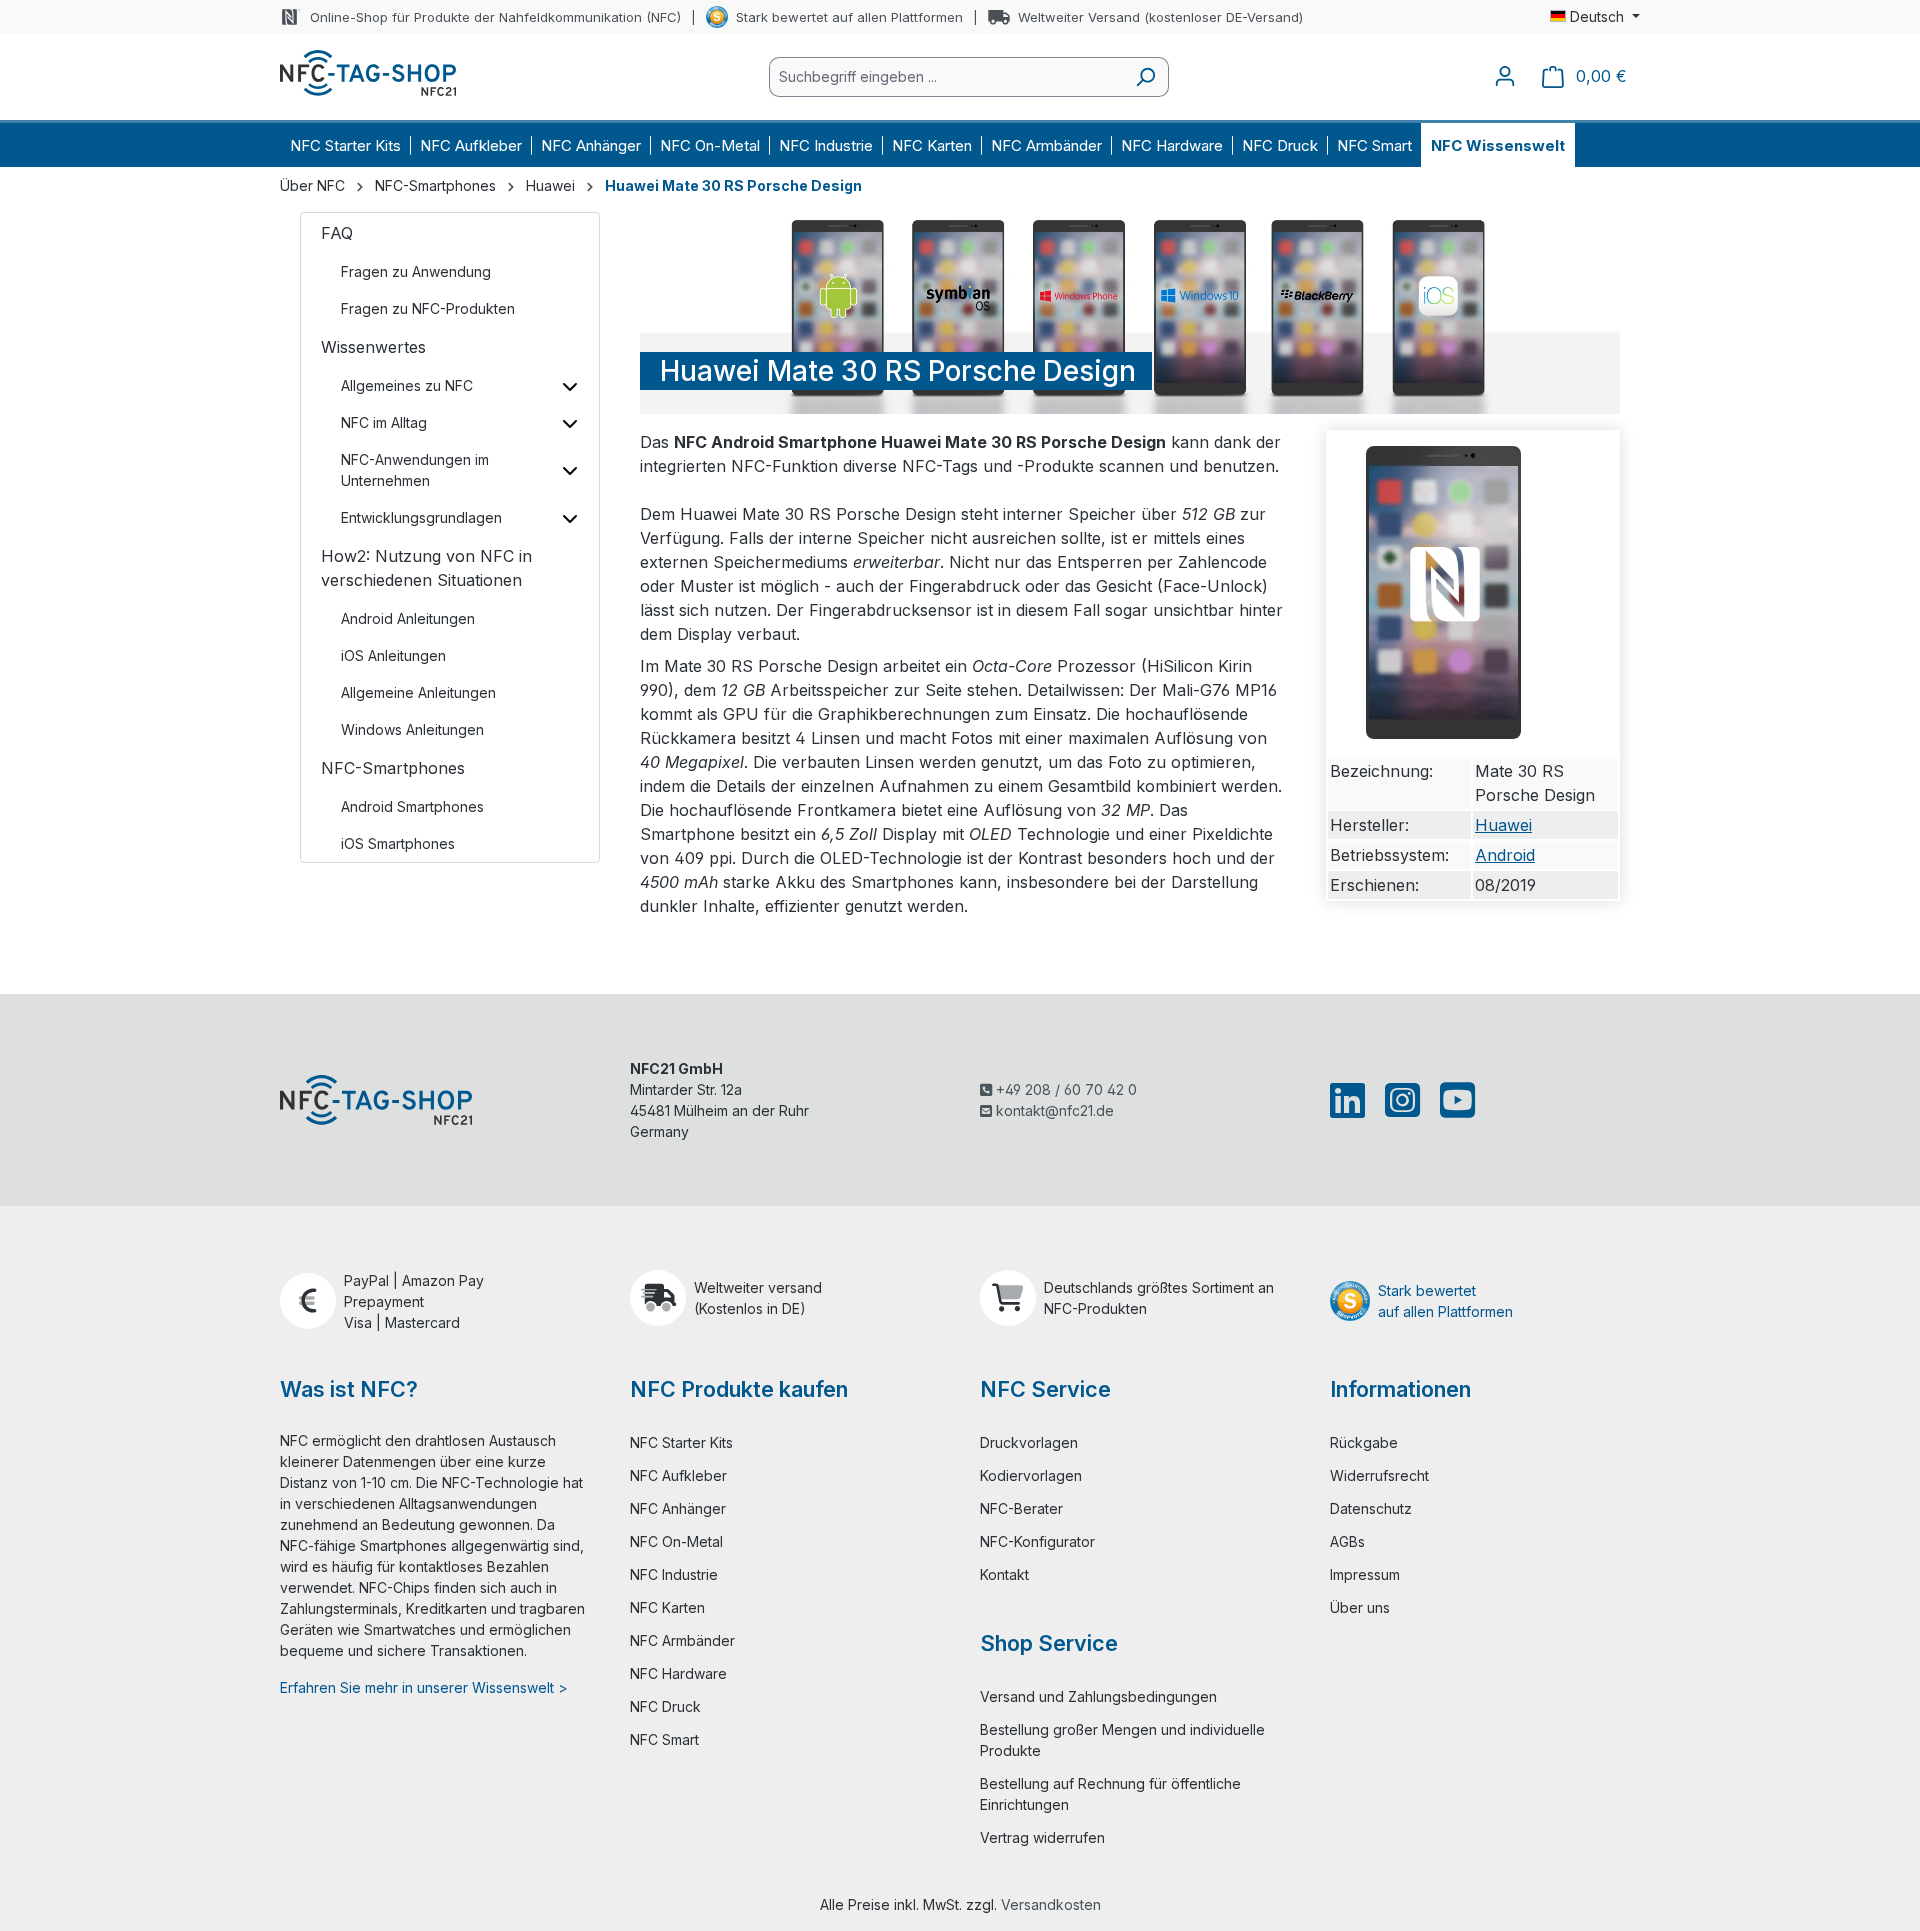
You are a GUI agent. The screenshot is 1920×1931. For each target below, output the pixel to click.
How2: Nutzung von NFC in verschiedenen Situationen (426, 568)
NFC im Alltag (384, 422)
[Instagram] (1402, 1100)
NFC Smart (664, 1739)
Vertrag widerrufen (1042, 1837)
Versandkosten (1051, 1904)
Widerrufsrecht (1379, 1475)
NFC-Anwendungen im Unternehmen (415, 470)
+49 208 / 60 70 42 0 (1064, 1089)
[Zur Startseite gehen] (368, 73)
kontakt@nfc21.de (1053, 1110)
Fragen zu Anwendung (416, 271)
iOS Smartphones (398, 843)
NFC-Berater (1021, 1508)
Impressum (1365, 1574)
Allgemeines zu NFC (407, 385)
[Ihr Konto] (1505, 76)
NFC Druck (665, 1706)
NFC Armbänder (682, 1640)
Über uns (1360, 1607)
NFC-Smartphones (393, 768)
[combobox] (946, 77)
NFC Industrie (674, 1574)
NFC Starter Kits (681, 1442)
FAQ (337, 233)
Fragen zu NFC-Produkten (428, 308)
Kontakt (1004, 1574)
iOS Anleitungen (393, 655)
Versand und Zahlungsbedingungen (1098, 1696)
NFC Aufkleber (678, 1475)
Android (1505, 855)
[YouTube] (1453, 1100)
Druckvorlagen (1029, 1442)
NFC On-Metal (676, 1541)
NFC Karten (667, 1607)
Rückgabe (1364, 1442)
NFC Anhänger (678, 1508)
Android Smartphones (412, 806)
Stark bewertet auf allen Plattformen (849, 17)
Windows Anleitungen (412, 729)
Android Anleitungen (408, 618)
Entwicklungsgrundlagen (421, 517)
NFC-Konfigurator (1037, 1541)
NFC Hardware (678, 1673)
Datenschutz (1371, 1508)
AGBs (1347, 1541)
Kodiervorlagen (1031, 1475)
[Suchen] (1145, 77)
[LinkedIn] (1351, 1100)
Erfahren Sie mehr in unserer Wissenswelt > (424, 1687)
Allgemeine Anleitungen (418, 692)
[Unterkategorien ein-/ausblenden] (569, 385)
